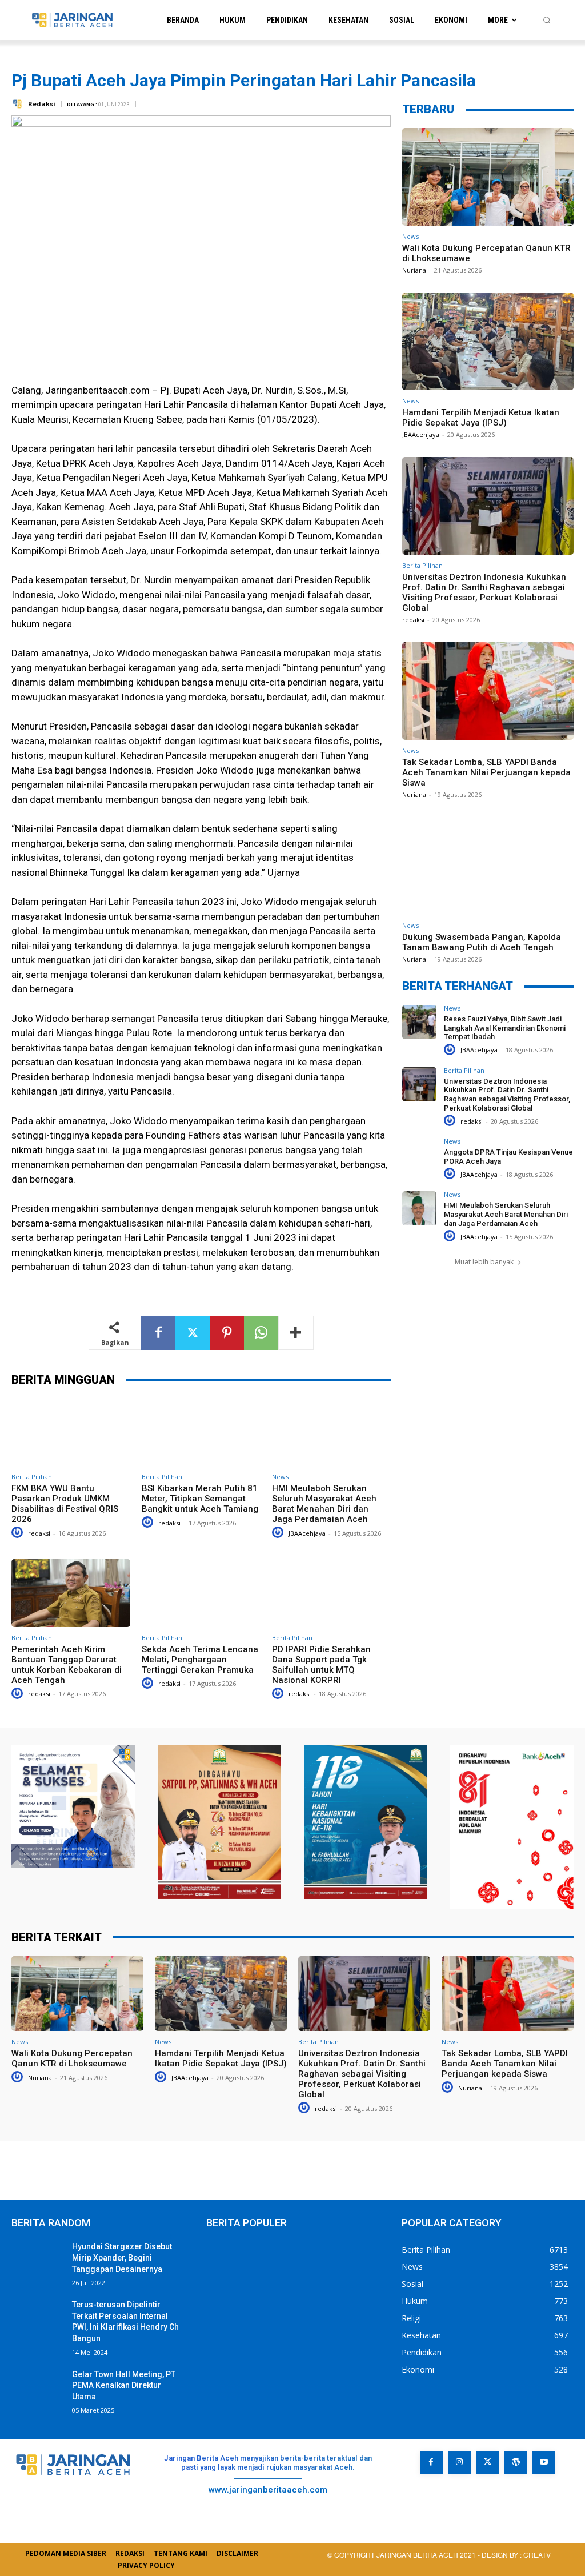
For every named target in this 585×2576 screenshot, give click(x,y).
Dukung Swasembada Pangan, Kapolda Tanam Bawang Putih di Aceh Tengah (482, 942)
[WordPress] (516, 2462)
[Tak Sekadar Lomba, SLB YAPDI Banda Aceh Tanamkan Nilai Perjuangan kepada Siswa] (488, 691)
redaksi (39, 1533)
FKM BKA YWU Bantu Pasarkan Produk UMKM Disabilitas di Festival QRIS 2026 (65, 1504)
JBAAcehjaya (307, 1533)
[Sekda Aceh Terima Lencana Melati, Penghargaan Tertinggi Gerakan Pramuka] (201, 1593)
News (280, 1477)
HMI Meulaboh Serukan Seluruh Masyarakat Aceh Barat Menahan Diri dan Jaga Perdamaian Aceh (324, 1504)
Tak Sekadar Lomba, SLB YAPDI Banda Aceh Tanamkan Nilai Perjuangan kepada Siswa (486, 772)
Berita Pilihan (32, 1477)
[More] (296, 1333)
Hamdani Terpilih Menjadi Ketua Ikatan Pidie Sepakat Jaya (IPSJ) (481, 418)
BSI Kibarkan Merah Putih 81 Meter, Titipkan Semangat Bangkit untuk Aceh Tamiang (200, 1499)
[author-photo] (19, 1533)
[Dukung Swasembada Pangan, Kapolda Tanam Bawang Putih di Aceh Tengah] (488, 866)
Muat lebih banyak (484, 1262)
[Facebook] (158, 1333)
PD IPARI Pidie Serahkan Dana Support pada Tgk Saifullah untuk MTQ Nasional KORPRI (321, 1665)
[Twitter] (193, 1333)
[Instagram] (460, 2462)
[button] (547, 20)
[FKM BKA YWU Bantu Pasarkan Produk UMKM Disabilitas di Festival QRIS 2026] (71, 1433)
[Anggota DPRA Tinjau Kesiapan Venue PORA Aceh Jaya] (419, 1155)
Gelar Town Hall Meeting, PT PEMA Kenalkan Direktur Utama (124, 2385)
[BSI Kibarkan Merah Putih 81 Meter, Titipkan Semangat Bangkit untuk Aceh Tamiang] (201, 1433)
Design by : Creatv (516, 2555)
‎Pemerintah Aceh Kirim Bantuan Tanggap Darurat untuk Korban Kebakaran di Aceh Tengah (67, 1665)
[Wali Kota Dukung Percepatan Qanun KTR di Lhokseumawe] (488, 177)
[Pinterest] (227, 1333)
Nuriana (414, 270)
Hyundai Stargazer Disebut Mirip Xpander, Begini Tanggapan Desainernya (122, 2257)
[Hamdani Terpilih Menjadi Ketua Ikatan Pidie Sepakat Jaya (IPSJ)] (488, 341)
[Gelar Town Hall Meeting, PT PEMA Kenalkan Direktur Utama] (37, 2387)
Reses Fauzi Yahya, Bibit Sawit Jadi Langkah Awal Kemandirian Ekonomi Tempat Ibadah (505, 1028)
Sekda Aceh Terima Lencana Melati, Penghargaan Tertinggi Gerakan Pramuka (200, 1660)
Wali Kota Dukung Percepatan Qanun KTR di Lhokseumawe (72, 2058)
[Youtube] (544, 2462)
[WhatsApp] (261, 1333)
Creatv (462, 2499)
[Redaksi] (19, 104)
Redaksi (42, 104)
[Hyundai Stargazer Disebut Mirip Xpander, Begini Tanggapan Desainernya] (37, 2259)
